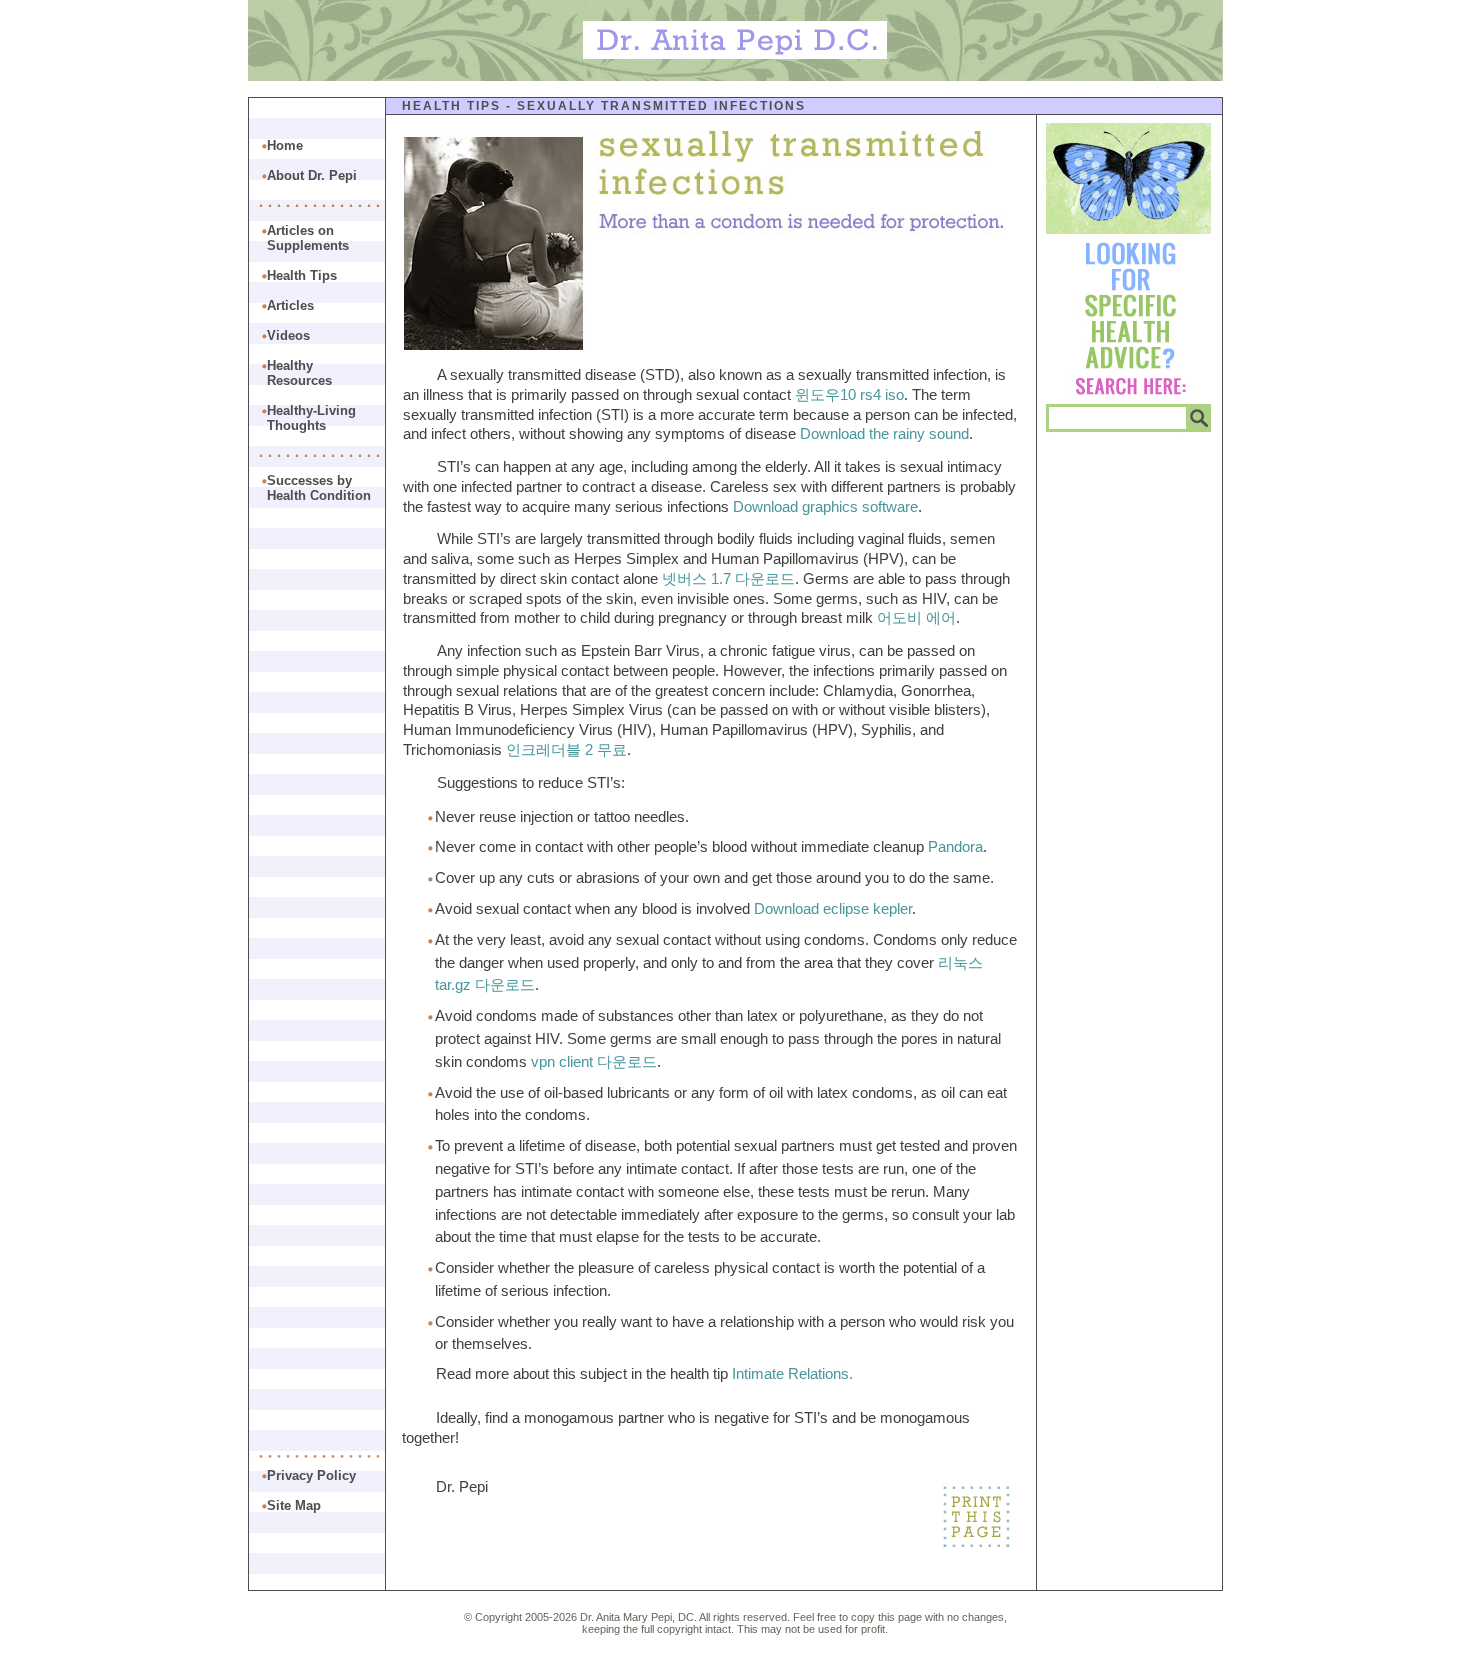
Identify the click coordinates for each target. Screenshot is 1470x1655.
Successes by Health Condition (319, 488)
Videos (288, 335)
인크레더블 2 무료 (566, 749)
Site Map (294, 1505)
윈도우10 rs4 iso (849, 394)
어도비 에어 (916, 617)
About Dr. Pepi (312, 175)
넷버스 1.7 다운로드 (728, 578)
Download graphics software (825, 506)
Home (285, 145)
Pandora (955, 846)
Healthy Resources (299, 373)
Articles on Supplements (308, 238)
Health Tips (451, 106)
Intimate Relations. (792, 1373)
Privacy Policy (311, 1475)
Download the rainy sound (884, 433)
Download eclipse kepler (833, 908)
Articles (290, 305)
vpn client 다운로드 (594, 1061)
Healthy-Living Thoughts (311, 418)
